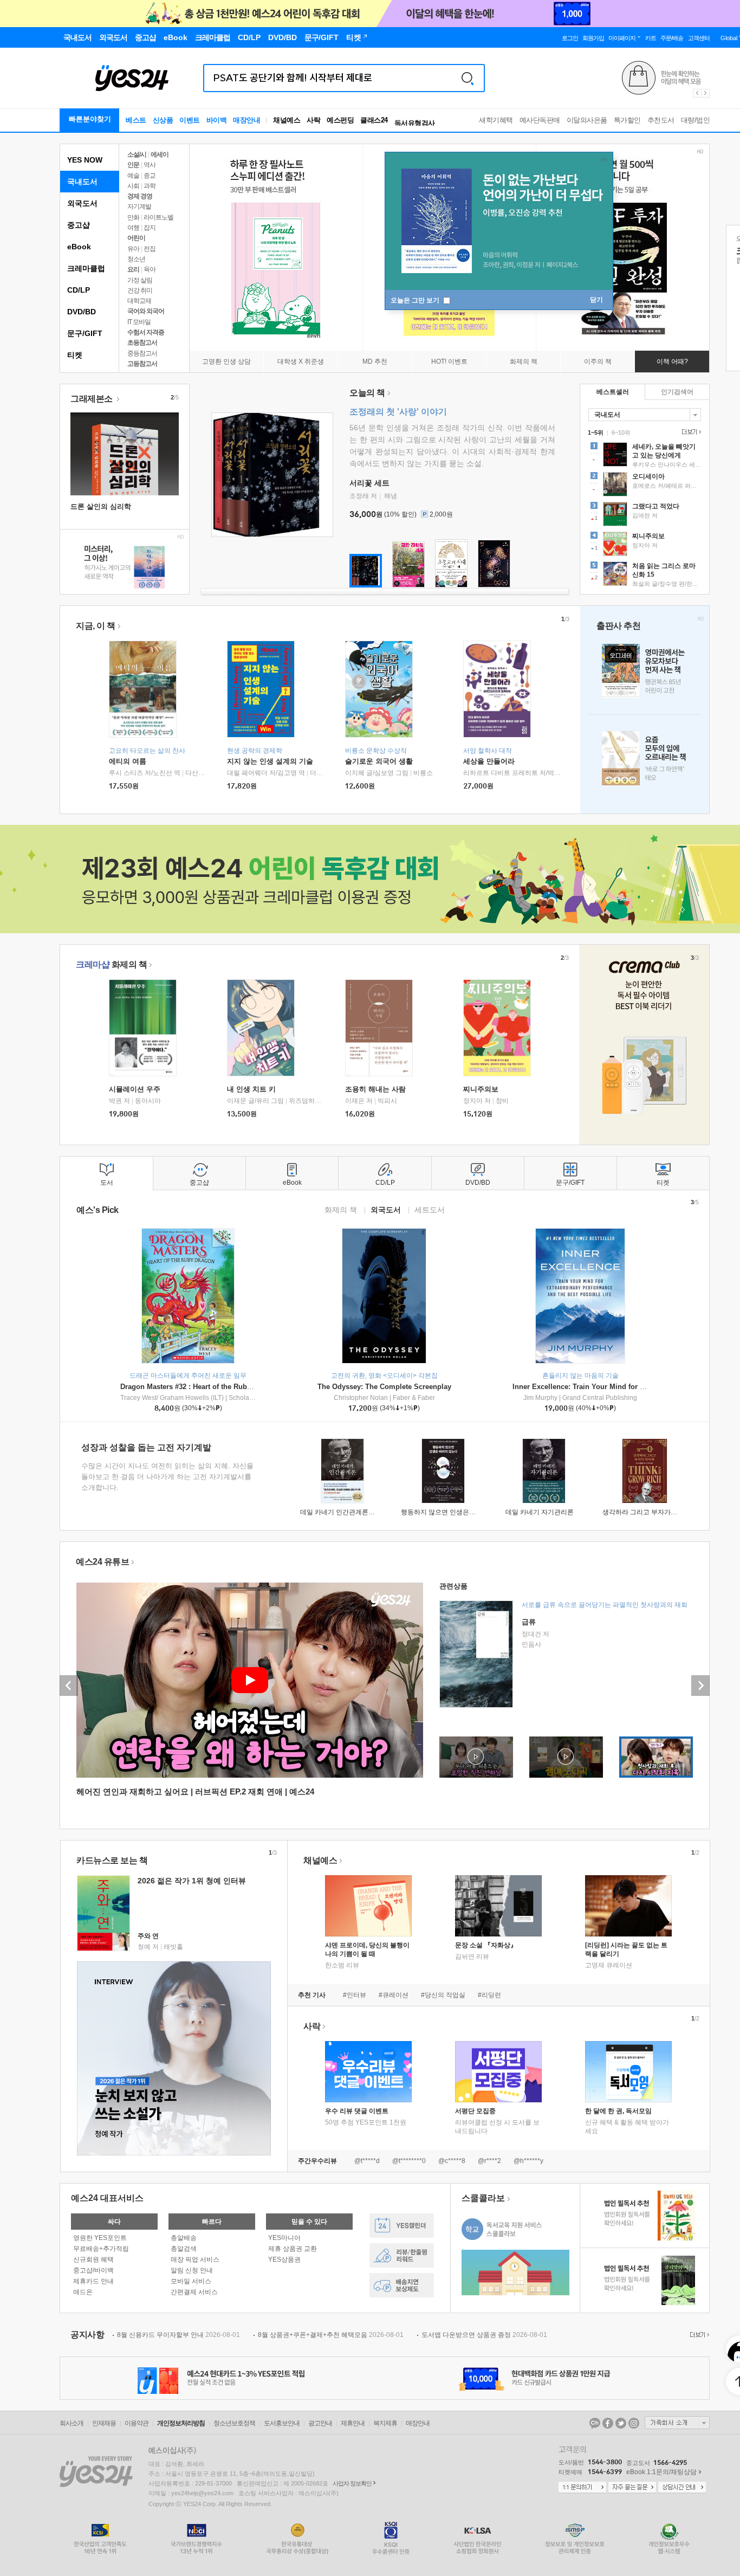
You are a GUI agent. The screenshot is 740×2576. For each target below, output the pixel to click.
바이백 (217, 120)
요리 (133, 269)
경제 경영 (140, 196)
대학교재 (139, 301)
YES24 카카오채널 (595, 2423)
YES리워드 (402, 2255)
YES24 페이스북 (608, 2423)
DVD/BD (82, 312)
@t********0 (409, 2161)
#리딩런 (489, 1995)
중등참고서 (142, 353)
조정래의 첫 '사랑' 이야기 (398, 412)
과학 (150, 186)
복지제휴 (385, 2423)
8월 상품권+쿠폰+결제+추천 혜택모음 (331, 2335)
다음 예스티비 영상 (700, 1686)
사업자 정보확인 (352, 2483)
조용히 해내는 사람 (375, 1089)
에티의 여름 (128, 761)
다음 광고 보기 (706, 93)
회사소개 (72, 2423)
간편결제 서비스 (194, 2292)
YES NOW (85, 160)
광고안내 (320, 2423)
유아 (133, 249)
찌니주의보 (481, 1089)
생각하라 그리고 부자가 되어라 (647, 1512)
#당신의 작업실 (443, 1995)
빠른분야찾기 (90, 119)
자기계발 (139, 206)
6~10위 (621, 432)
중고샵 (79, 225)
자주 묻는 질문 (632, 2488)
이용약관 (137, 2423)
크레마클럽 (86, 268)
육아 (150, 269)
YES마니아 (284, 2238)
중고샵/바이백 (93, 2270)
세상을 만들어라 (489, 761)
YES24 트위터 (621, 2423)
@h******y (528, 2161)
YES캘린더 (402, 2226)
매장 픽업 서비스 (195, 2259)
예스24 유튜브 (102, 1562)
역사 (150, 165)
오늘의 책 (367, 393)
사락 (313, 120)
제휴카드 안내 (93, 2281)
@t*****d (367, 2161)
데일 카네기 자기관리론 (540, 1512)
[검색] (468, 78)
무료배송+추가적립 (101, 2249)
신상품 (163, 120)
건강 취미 (140, 290)
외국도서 (82, 203)
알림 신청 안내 (192, 2270)
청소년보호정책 (234, 2423)
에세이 (160, 154)
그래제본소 (92, 399)
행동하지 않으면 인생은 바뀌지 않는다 (456, 1512)
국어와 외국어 (146, 311)
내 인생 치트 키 (251, 1089)
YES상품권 (284, 2259)
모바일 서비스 (191, 2281)
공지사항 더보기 (698, 2335)
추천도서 (661, 120)
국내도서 (82, 182)
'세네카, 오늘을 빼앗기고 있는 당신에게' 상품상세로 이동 (645, 456)
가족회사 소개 (677, 2423)
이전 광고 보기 (697, 93)
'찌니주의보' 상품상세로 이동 (645, 545)
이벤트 (190, 120)
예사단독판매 (540, 120)
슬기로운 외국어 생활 (379, 761)
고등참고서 (142, 364)
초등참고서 (142, 343)
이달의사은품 (587, 120)
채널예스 (320, 1860)
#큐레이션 (394, 1995)
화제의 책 (111, 964)
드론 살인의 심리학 (101, 506)
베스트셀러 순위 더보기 (690, 432)
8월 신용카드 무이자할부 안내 (178, 2335)
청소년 (136, 259)
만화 (133, 217)
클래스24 (374, 120)
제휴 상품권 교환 (293, 2249)
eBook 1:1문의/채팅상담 (661, 2472)
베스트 (136, 120)
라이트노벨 (158, 217)
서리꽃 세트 (369, 483)
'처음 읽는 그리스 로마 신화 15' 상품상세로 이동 (645, 575)
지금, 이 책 (96, 626)
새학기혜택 (496, 120)
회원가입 (593, 38)
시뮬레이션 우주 (135, 1089)
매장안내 (246, 120)
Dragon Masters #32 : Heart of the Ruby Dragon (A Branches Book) (231, 1387)
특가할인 (627, 120)
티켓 (75, 355)
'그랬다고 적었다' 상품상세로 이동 (645, 515)
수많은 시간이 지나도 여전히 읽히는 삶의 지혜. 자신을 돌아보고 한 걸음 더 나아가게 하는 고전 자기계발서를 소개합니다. (167, 1477)
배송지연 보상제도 (402, 2285)
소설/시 (137, 154)
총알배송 (184, 2238)
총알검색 (184, 2249)
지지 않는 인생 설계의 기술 (270, 761)
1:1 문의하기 (582, 2488)
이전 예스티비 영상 (69, 1686)
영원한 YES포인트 (100, 2238)
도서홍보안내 (282, 2423)
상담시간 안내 (682, 2488)
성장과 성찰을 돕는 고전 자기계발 (146, 1447)
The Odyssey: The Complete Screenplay (384, 1387)
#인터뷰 (355, 1995)
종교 (150, 176)
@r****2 (489, 2161)
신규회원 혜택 (93, 2259)
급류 (529, 1622)
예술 (133, 176)
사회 (133, 186)
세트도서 (430, 1209)
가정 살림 (140, 280)
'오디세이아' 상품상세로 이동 (645, 486)
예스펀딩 (340, 120)
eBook (79, 247)
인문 (133, 165)
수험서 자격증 (146, 332)
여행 (133, 228)
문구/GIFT (85, 333)
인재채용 (104, 2423)
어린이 (136, 238)
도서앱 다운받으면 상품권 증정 (484, 2335)
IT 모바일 (139, 322)
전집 (150, 249)
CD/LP (79, 290)
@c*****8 (452, 2161)
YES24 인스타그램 (634, 2423)
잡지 (150, 228)
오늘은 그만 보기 (416, 300)
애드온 (83, 2292)
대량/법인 (696, 120)
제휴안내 (353, 2423)
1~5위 (596, 432)
